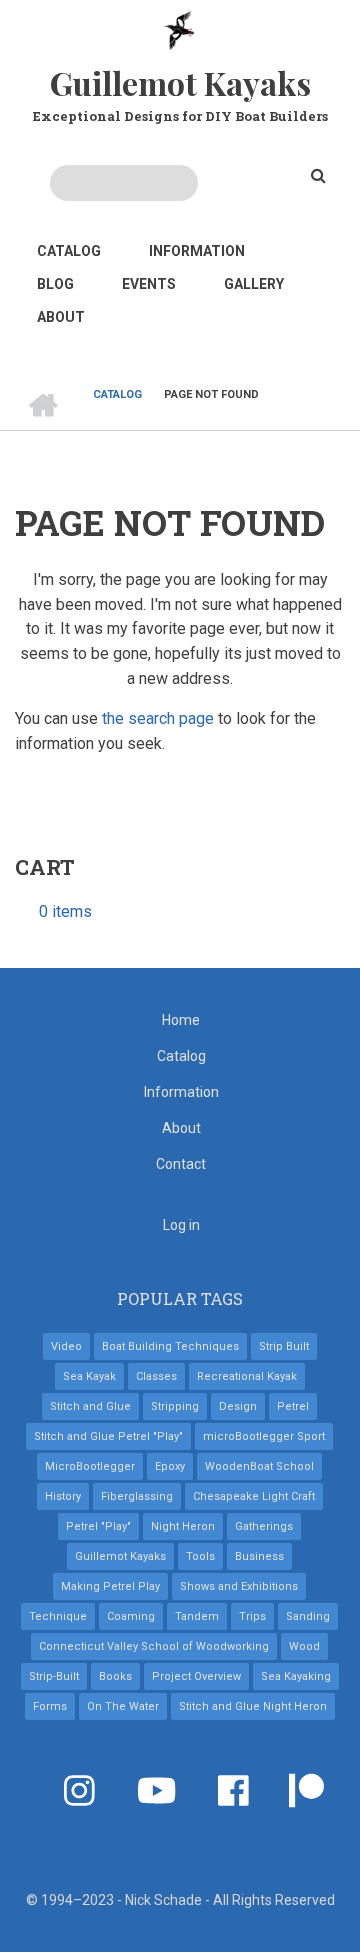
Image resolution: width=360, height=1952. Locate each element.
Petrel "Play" (98, 1526)
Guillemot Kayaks (180, 82)
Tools (200, 1556)
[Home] (180, 29)
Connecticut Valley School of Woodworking (154, 1646)
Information (197, 251)
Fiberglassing (137, 1496)
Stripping (175, 1406)
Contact (181, 1164)
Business (259, 1556)
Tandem (197, 1616)
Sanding (308, 1616)
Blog (55, 284)
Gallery (254, 284)
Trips (252, 1616)
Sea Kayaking (296, 1676)
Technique (58, 1616)
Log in (181, 1225)
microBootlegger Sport (264, 1436)
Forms (50, 1706)
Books (115, 1676)
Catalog (69, 251)
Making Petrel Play (110, 1586)
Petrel (293, 1406)
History (63, 1496)
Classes (156, 1376)
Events (149, 284)
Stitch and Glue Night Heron (253, 1706)
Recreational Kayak (247, 1376)
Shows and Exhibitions (239, 1586)
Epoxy (170, 1466)
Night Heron (183, 1526)
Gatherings (264, 1526)
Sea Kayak (89, 1376)
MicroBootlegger (90, 1466)
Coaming (131, 1616)
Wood (304, 1646)
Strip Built (284, 1346)
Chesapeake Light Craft (254, 1496)
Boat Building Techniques (170, 1346)
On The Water (123, 1706)
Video (66, 1346)
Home (181, 1020)
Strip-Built (54, 1676)
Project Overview (196, 1676)
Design (238, 1406)
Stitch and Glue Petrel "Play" (108, 1436)
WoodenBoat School (259, 1466)
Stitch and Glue (90, 1406)
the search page (158, 718)
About (61, 317)
